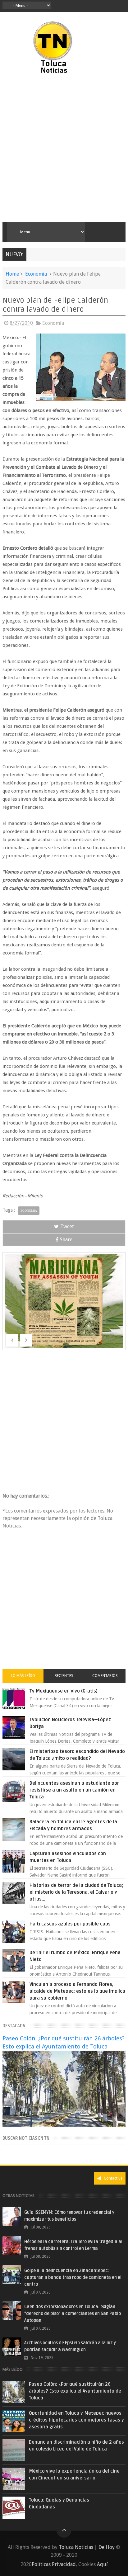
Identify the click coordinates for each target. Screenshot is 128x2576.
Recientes (64, 1676)
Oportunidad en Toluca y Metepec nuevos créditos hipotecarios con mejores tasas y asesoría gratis (76, 2420)
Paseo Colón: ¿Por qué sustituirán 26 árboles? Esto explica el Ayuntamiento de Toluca (75, 2391)
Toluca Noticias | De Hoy (87, 2547)
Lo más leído (23, 1676)
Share (66, 1240)
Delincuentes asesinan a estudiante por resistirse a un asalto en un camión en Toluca (74, 1790)
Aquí (102, 2564)
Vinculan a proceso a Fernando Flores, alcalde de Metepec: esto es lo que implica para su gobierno (77, 1991)
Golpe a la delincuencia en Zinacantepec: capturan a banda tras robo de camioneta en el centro (73, 2278)
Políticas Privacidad (54, 2564)
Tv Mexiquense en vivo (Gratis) (64, 1691)
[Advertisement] (64, 148)
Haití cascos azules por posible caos (70, 1924)
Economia (36, 274)
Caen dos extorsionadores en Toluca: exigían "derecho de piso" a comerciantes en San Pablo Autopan (73, 2314)
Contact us (113, 2178)
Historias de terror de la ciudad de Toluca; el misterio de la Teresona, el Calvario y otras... (76, 1892)
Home (12, 274)
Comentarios (105, 1676)
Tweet (67, 1226)
